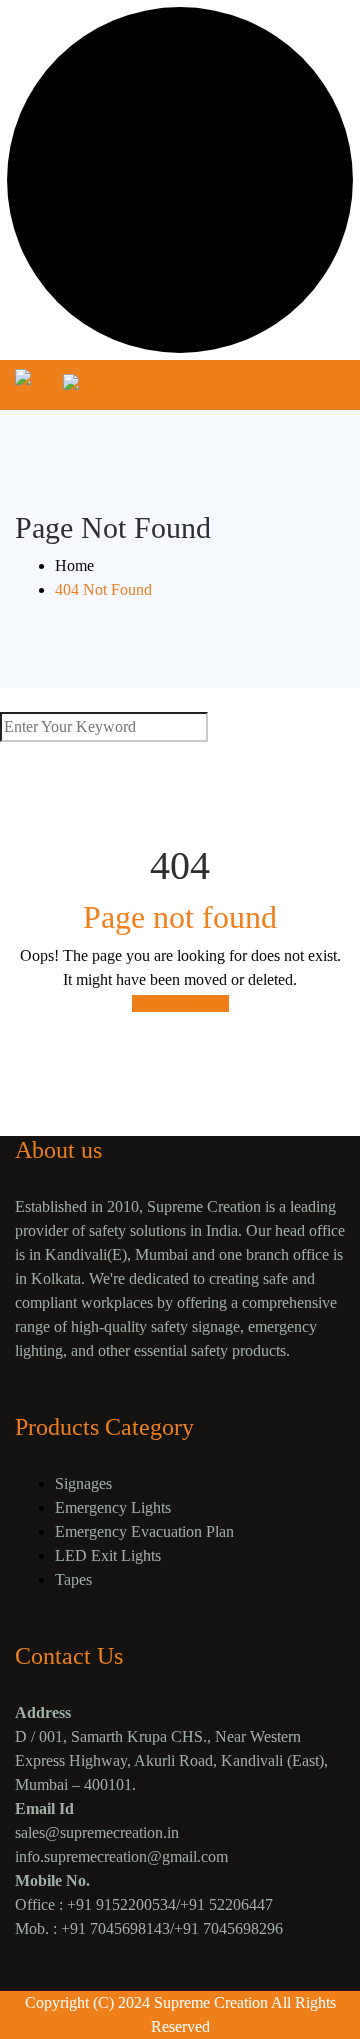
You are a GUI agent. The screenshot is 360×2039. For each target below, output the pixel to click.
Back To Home (180, 1003)
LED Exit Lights (108, 1555)
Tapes (73, 1579)
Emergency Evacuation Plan (144, 1531)
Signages (83, 1483)
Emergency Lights (113, 1507)
